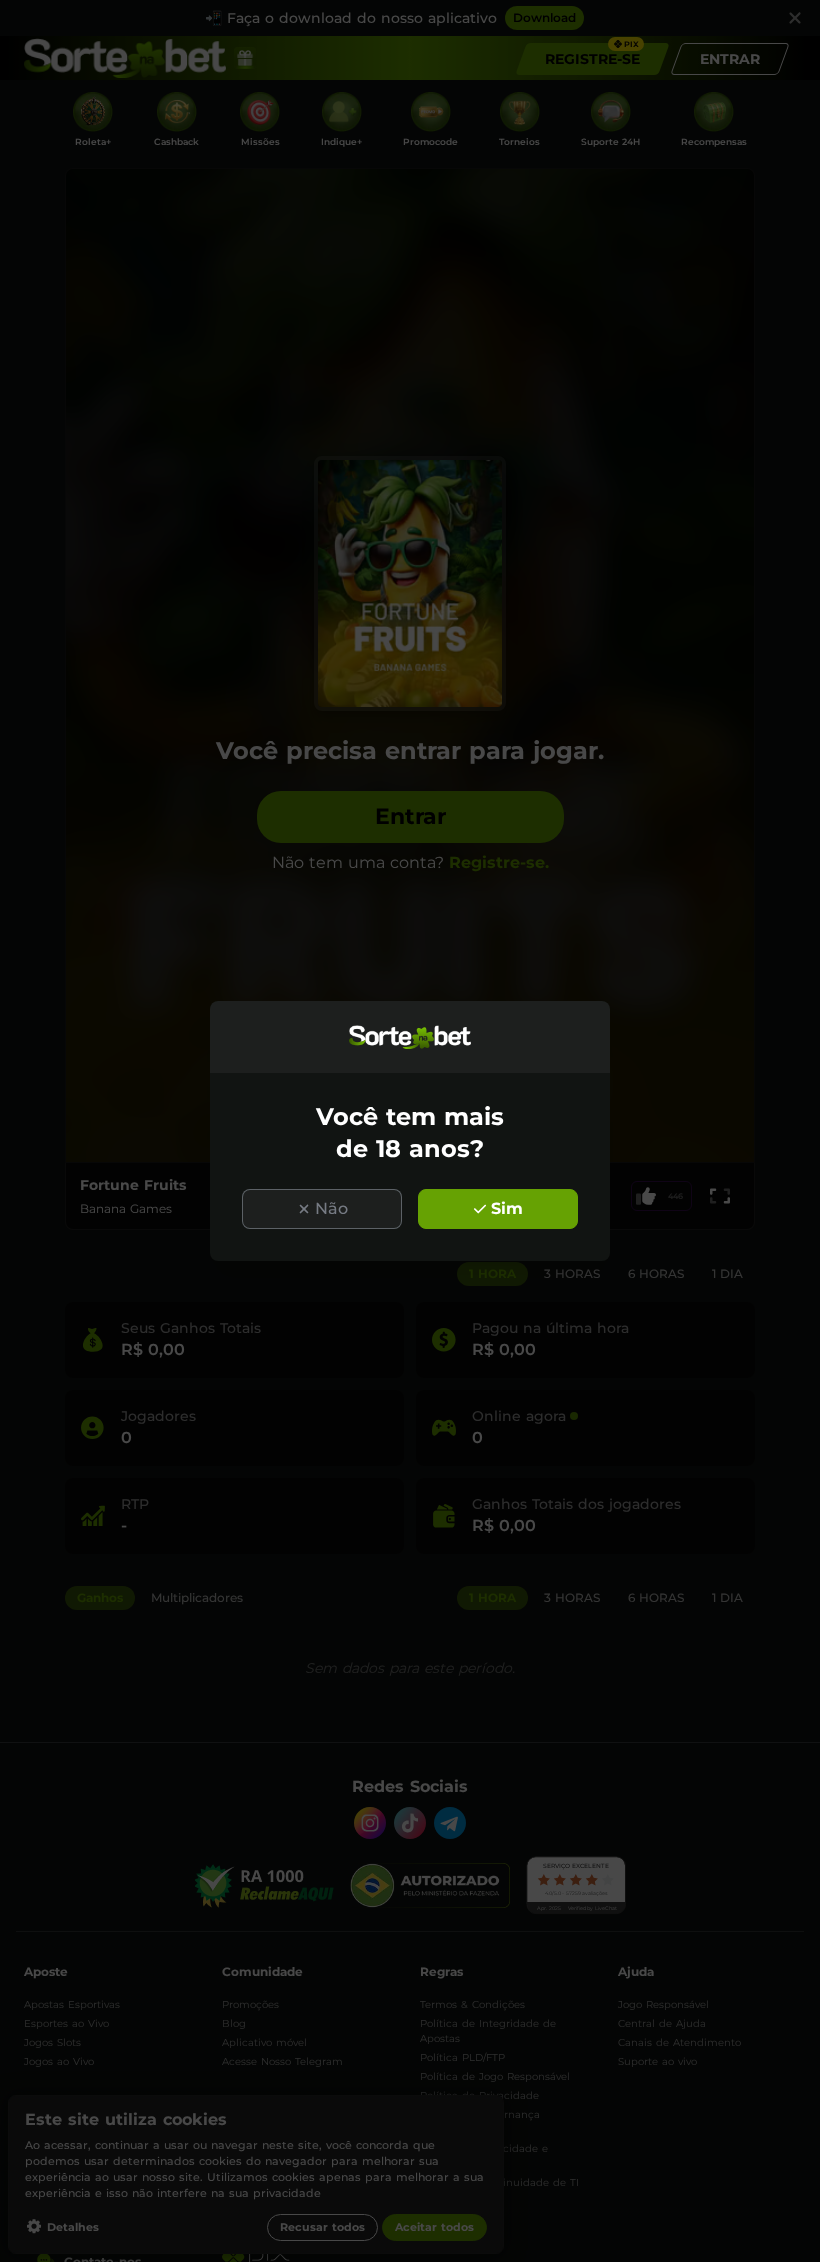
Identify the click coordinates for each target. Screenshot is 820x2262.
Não (331, 1208)
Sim (507, 1208)
